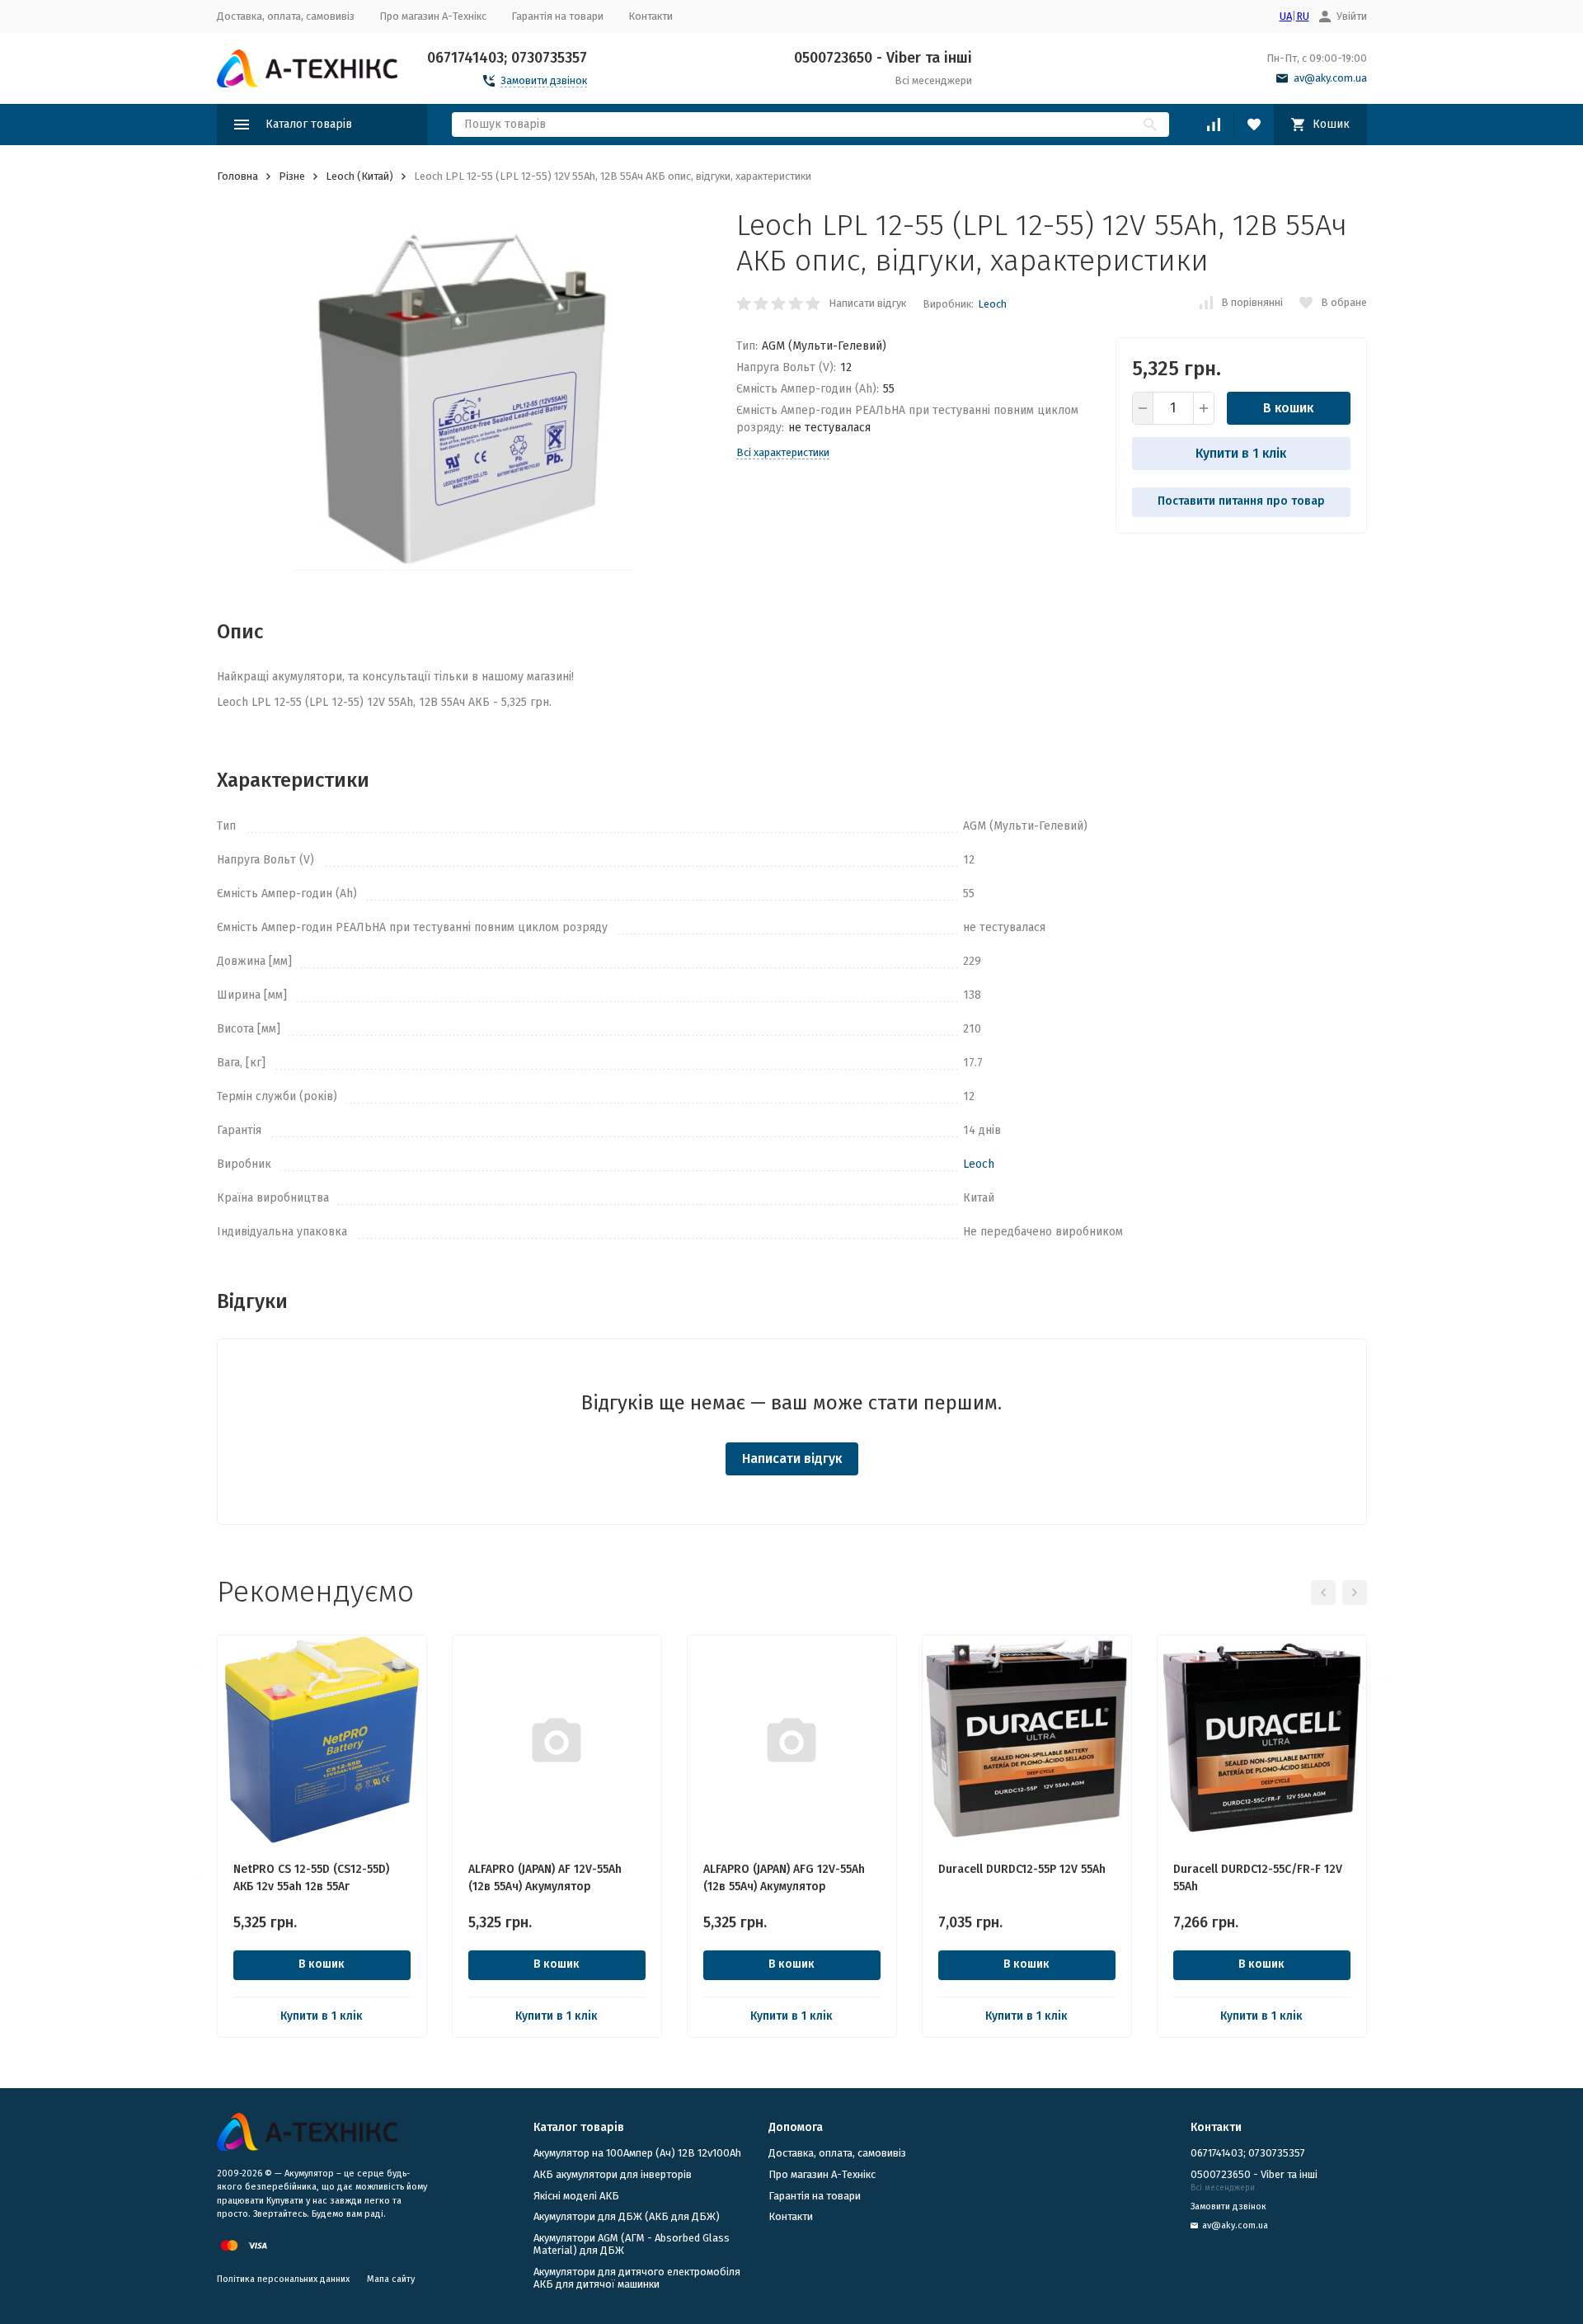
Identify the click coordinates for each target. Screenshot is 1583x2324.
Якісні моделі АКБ (576, 2196)
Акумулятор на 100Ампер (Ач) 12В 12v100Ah (637, 2153)
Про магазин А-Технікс (433, 16)
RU (1303, 16)
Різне (292, 176)
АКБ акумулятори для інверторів (613, 2174)
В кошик (1288, 408)
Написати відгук (867, 303)
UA (1286, 16)
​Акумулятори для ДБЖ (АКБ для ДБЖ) (627, 2216)
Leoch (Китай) (359, 176)
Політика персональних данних (283, 2279)
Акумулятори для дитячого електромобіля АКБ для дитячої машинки (637, 2278)
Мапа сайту (391, 2279)
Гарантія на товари (557, 16)
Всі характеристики (783, 452)
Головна (237, 176)
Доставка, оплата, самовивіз (286, 16)
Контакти (651, 16)
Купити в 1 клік (1241, 453)
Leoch (992, 304)
